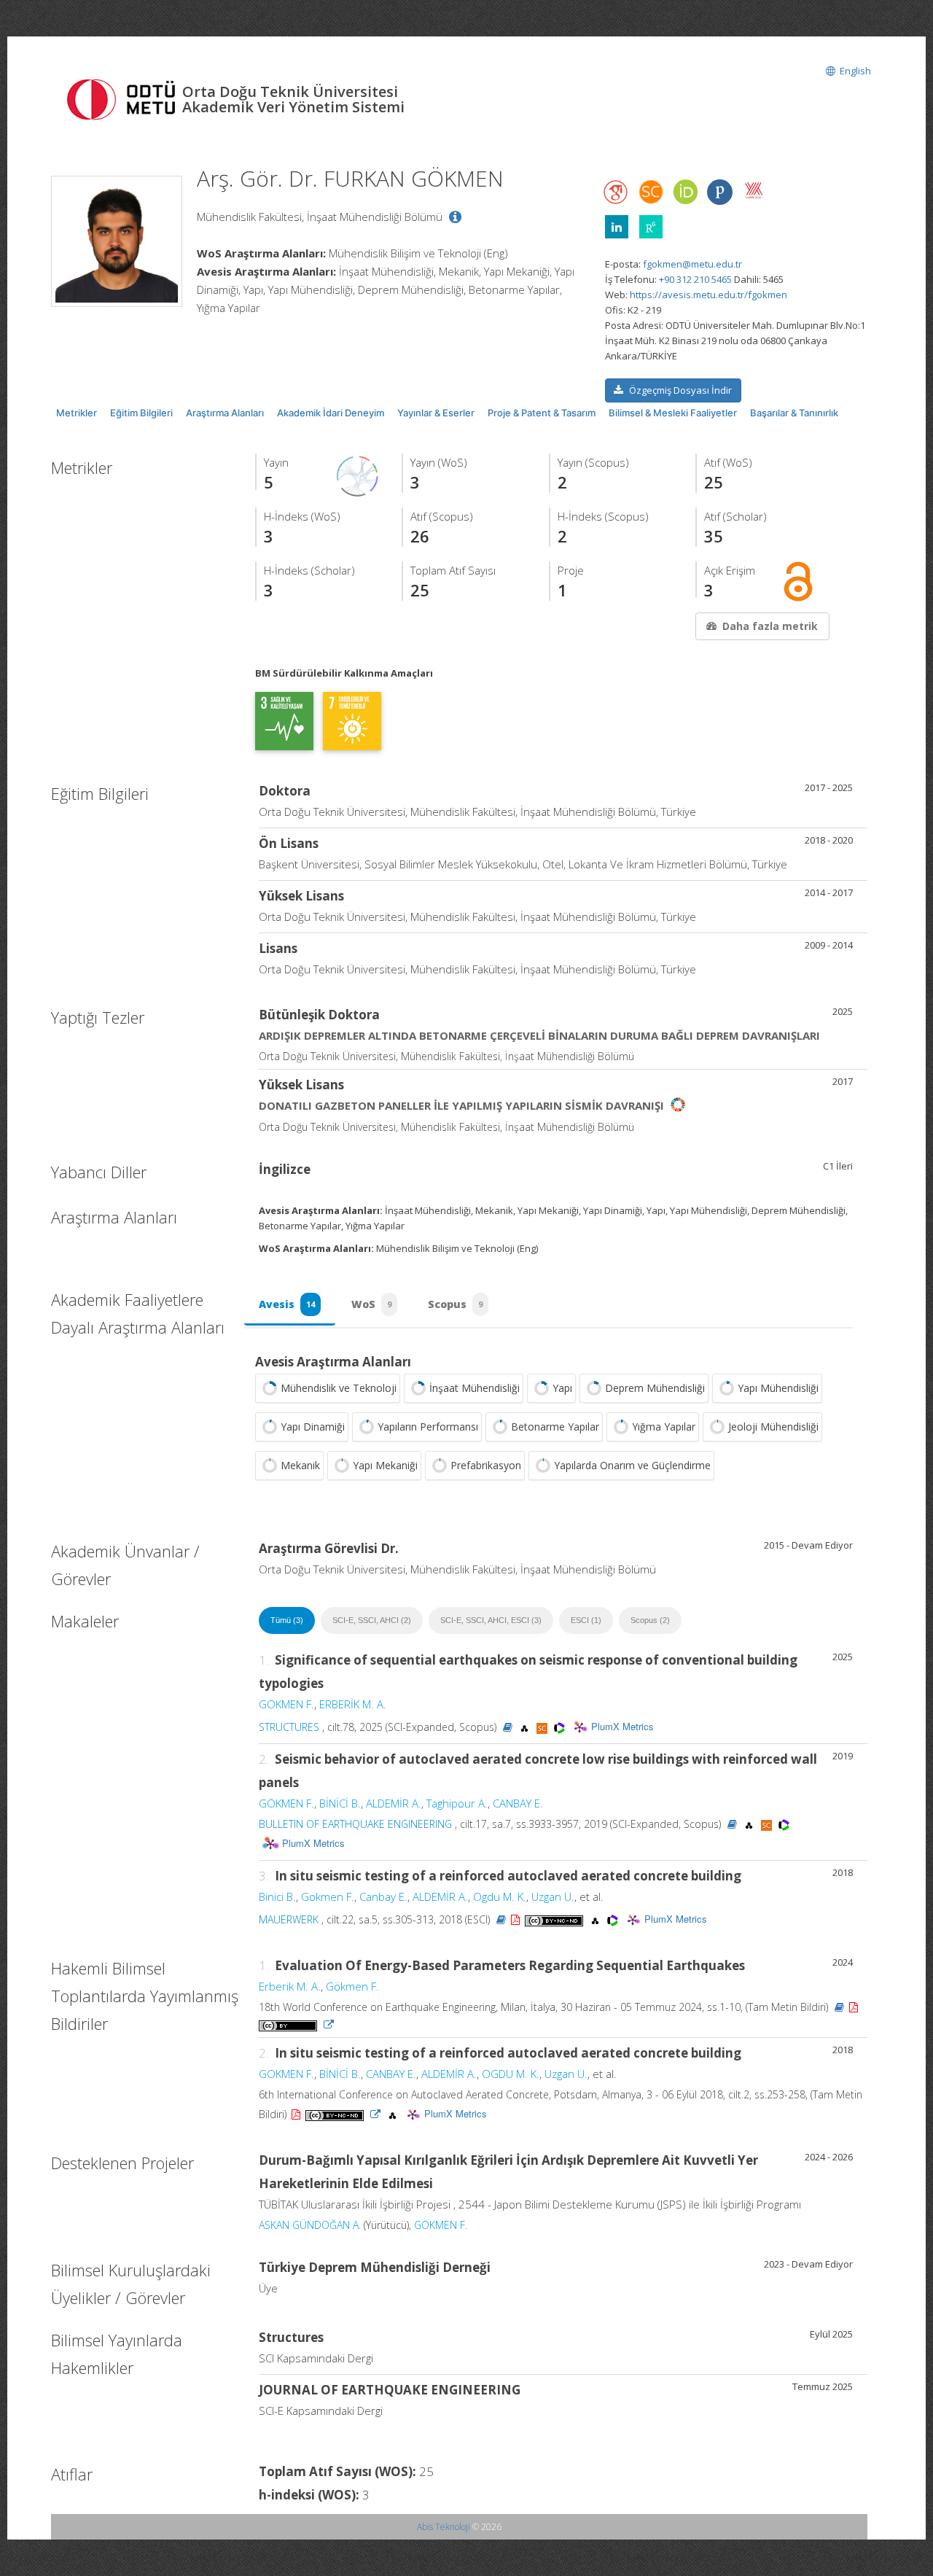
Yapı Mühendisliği (778, 1388)
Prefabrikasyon (486, 1465)
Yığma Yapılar (664, 1427)
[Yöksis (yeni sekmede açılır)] (754, 190)
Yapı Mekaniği (385, 1465)
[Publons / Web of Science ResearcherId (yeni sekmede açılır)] (719, 192)
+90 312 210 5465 (695, 279)
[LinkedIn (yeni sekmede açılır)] (617, 227)
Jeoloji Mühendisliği (773, 1427)
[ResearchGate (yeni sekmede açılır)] (651, 227)
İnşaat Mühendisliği (475, 1388)
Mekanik (300, 1465)
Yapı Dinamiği (313, 1427)
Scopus (455, 1304)
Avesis (287, 1304)
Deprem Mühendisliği (655, 1388)
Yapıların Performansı (428, 1427)
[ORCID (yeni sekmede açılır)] (685, 193)
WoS (371, 1304)
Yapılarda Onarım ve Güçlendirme (632, 1465)
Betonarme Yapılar (555, 1427)
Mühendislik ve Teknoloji (339, 1388)
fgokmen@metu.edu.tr (692, 264)
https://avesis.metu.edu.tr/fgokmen (708, 295)
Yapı (562, 1388)
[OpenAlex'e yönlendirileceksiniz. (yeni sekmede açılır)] (526, 1727)
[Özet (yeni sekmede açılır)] (508, 1727)
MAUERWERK (289, 1919)
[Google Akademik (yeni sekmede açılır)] (617, 192)
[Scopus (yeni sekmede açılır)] (651, 195)
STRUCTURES (289, 1727)
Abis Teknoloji (444, 2527)
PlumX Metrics (622, 1726)
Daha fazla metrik (770, 626)
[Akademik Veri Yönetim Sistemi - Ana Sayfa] (124, 98)
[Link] (329, 2024)
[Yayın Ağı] (358, 475)
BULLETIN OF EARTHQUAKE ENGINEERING (355, 1824)
